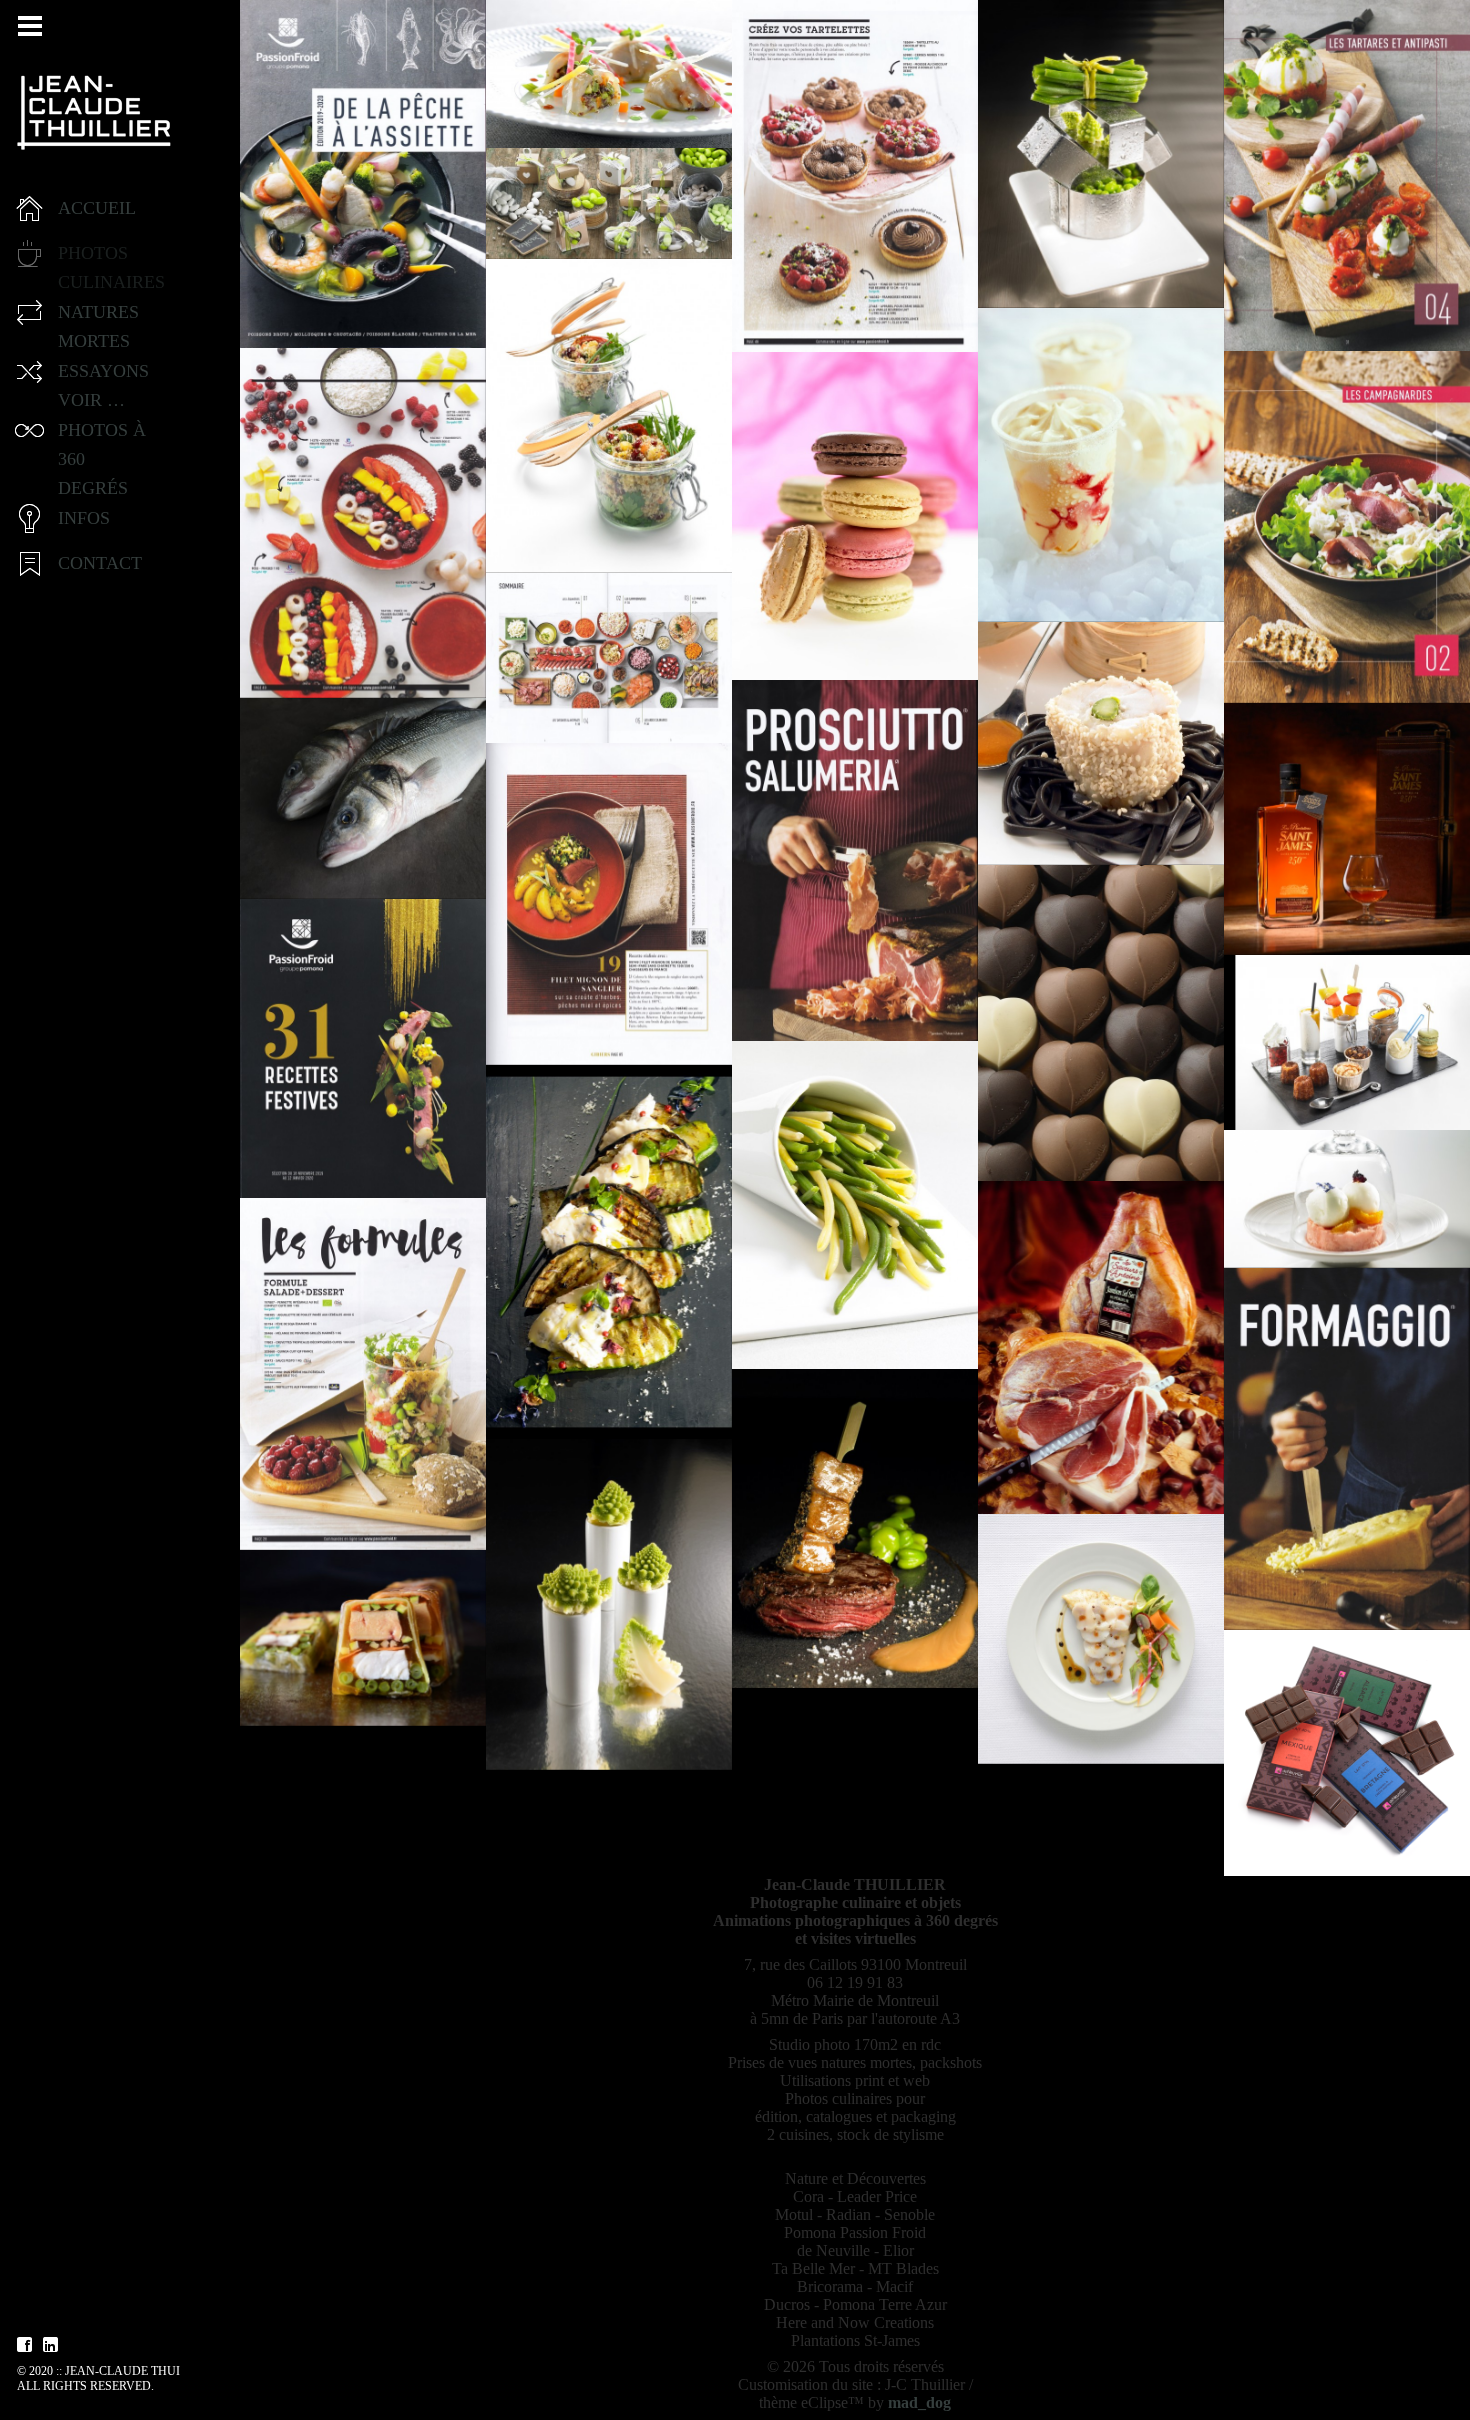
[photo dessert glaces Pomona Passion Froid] (1101, 465)
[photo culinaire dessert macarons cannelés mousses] (1347, 1042)
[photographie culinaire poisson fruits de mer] (609, 74)
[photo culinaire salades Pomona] (609, 416)
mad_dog (919, 2402)
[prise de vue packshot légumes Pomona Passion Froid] (855, 1205)
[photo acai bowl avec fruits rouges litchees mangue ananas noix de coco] (363, 523)
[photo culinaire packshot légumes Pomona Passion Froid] (609, 1604)
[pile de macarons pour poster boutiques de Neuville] (855, 516)
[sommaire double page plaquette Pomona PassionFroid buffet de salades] (609, 658)
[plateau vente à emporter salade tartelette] (363, 1374)
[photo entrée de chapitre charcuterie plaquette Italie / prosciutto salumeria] (855, 861)
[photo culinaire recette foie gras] (363, 1638)
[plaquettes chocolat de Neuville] (1347, 1753)
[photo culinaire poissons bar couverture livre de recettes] (363, 798)
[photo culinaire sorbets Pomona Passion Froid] (1347, 1199)
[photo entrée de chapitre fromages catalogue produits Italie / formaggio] (1347, 1449)
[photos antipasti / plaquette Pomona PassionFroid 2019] (1347, 176)
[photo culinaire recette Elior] (1101, 743)
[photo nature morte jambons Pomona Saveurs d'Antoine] (1101, 1347)
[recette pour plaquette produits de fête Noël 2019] (609, 904)
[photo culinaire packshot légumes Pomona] (1101, 154)
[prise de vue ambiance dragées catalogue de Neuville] (609, 203)
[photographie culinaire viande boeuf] (855, 1528)
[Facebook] (25, 2345)
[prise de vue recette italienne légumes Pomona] (609, 1252)
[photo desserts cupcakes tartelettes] (855, 176)
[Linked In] (51, 2345)
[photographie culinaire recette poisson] (1101, 1639)
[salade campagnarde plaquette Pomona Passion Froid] (1347, 527)
